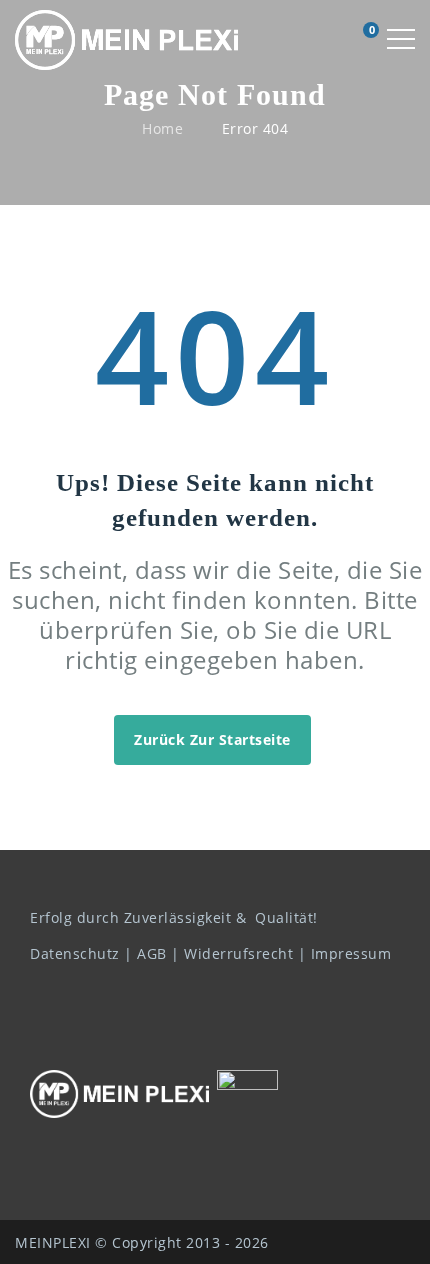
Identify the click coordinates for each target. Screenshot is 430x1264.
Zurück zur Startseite (212, 739)
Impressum (351, 953)
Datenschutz (75, 953)
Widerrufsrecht (238, 953)
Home (162, 128)
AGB (152, 953)
